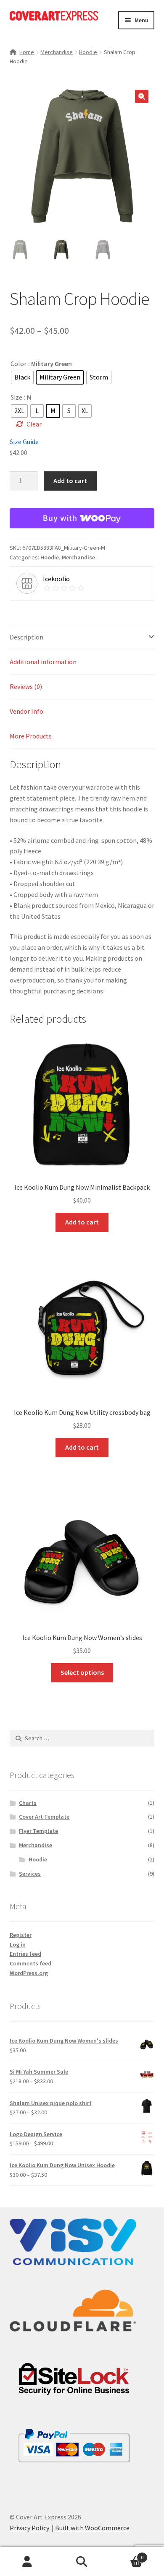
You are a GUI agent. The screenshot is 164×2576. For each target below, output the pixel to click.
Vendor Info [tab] (26, 711)
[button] (142, 96)
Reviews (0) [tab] (26, 686)
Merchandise (57, 52)
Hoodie (88, 52)
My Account (27, 2562)
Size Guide (24, 442)
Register (21, 1935)
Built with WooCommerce (92, 2528)
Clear (34, 424)
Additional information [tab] (43, 662)
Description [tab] (26, 637)
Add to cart (70, 481)
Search (82, 2562)
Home (27, 52)
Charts (28, 1803)
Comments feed (30, 1963)
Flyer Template (38, 1831)
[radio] (22, 377)
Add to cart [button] (82, 1222)
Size (16, 397)
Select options (82, 1672)
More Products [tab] (31, 736)
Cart (126, 2554)
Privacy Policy (29, 2528)
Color (19, 364)
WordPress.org (29, 1973)
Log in (18, 1944)
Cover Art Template (44, 1817)
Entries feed (25, 1954)
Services (30, 1874)
